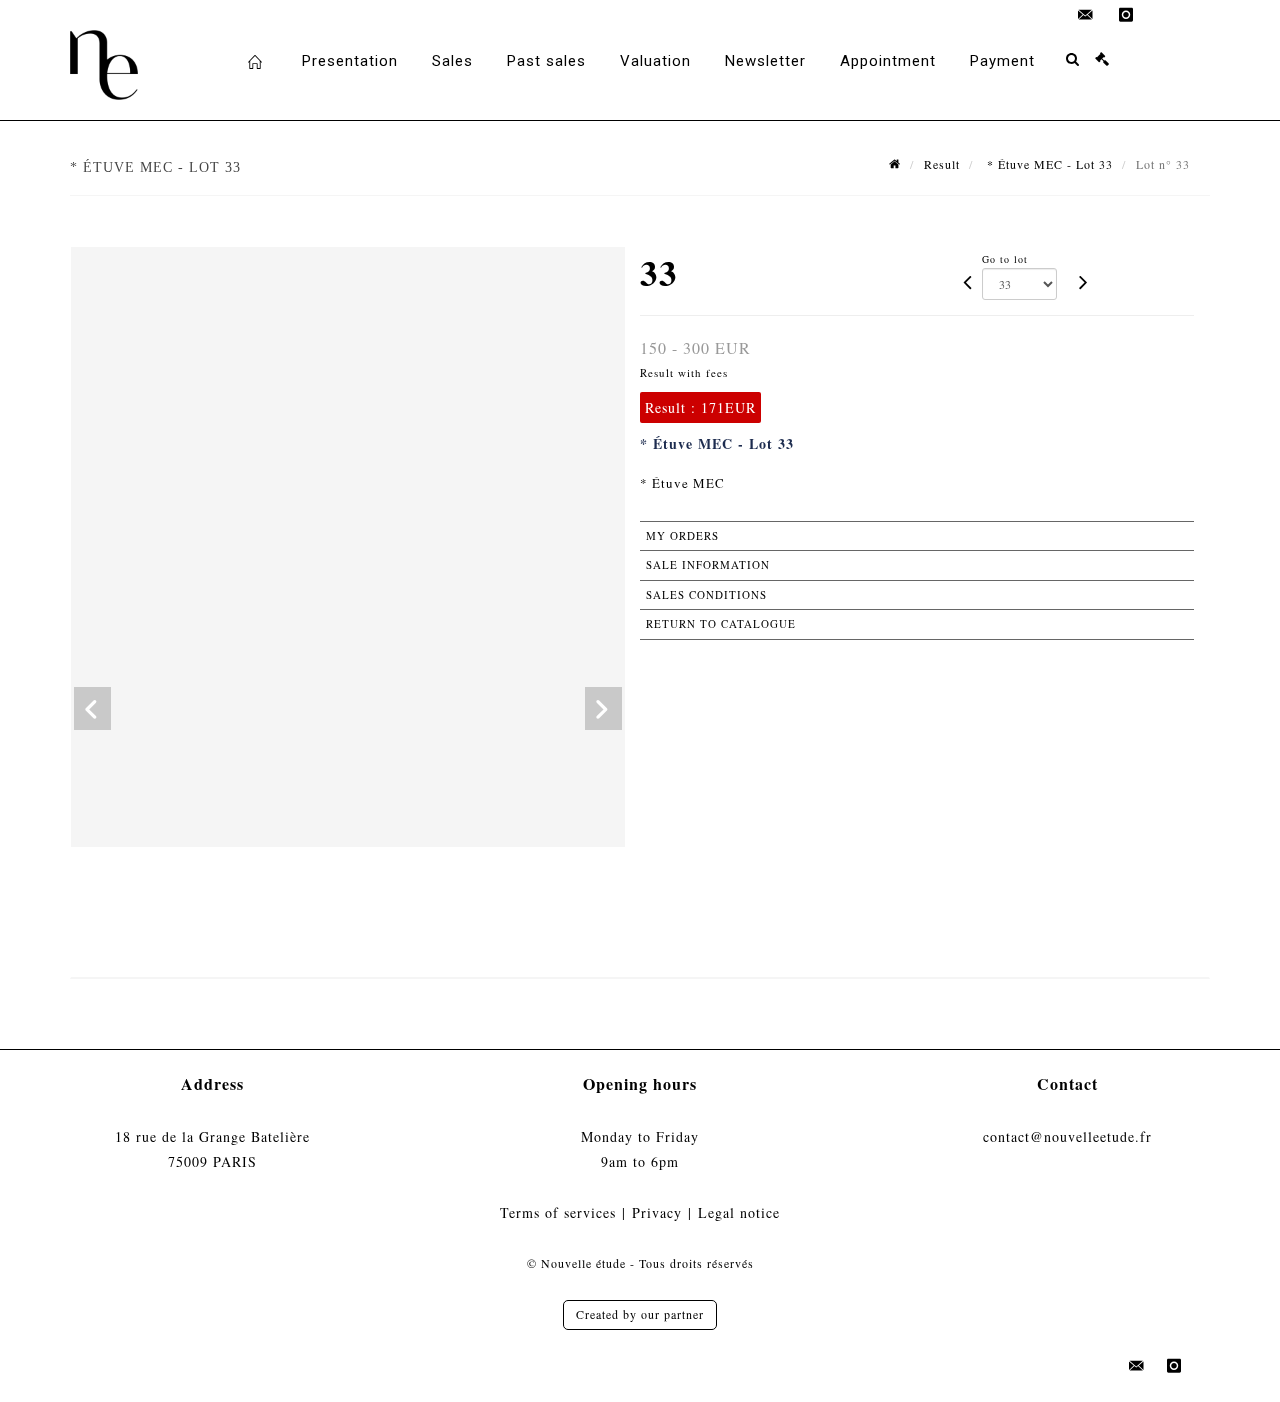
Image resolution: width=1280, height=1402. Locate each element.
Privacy (657, 1212)
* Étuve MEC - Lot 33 (1048, 164)
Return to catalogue (721, 623)
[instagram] (1126, 15)
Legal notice (739, 1212)
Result (942, 164)
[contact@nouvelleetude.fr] (1086, 15)
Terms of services (558, 1212)
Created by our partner (640, 1314)
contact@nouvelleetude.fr (1067, 1136)
